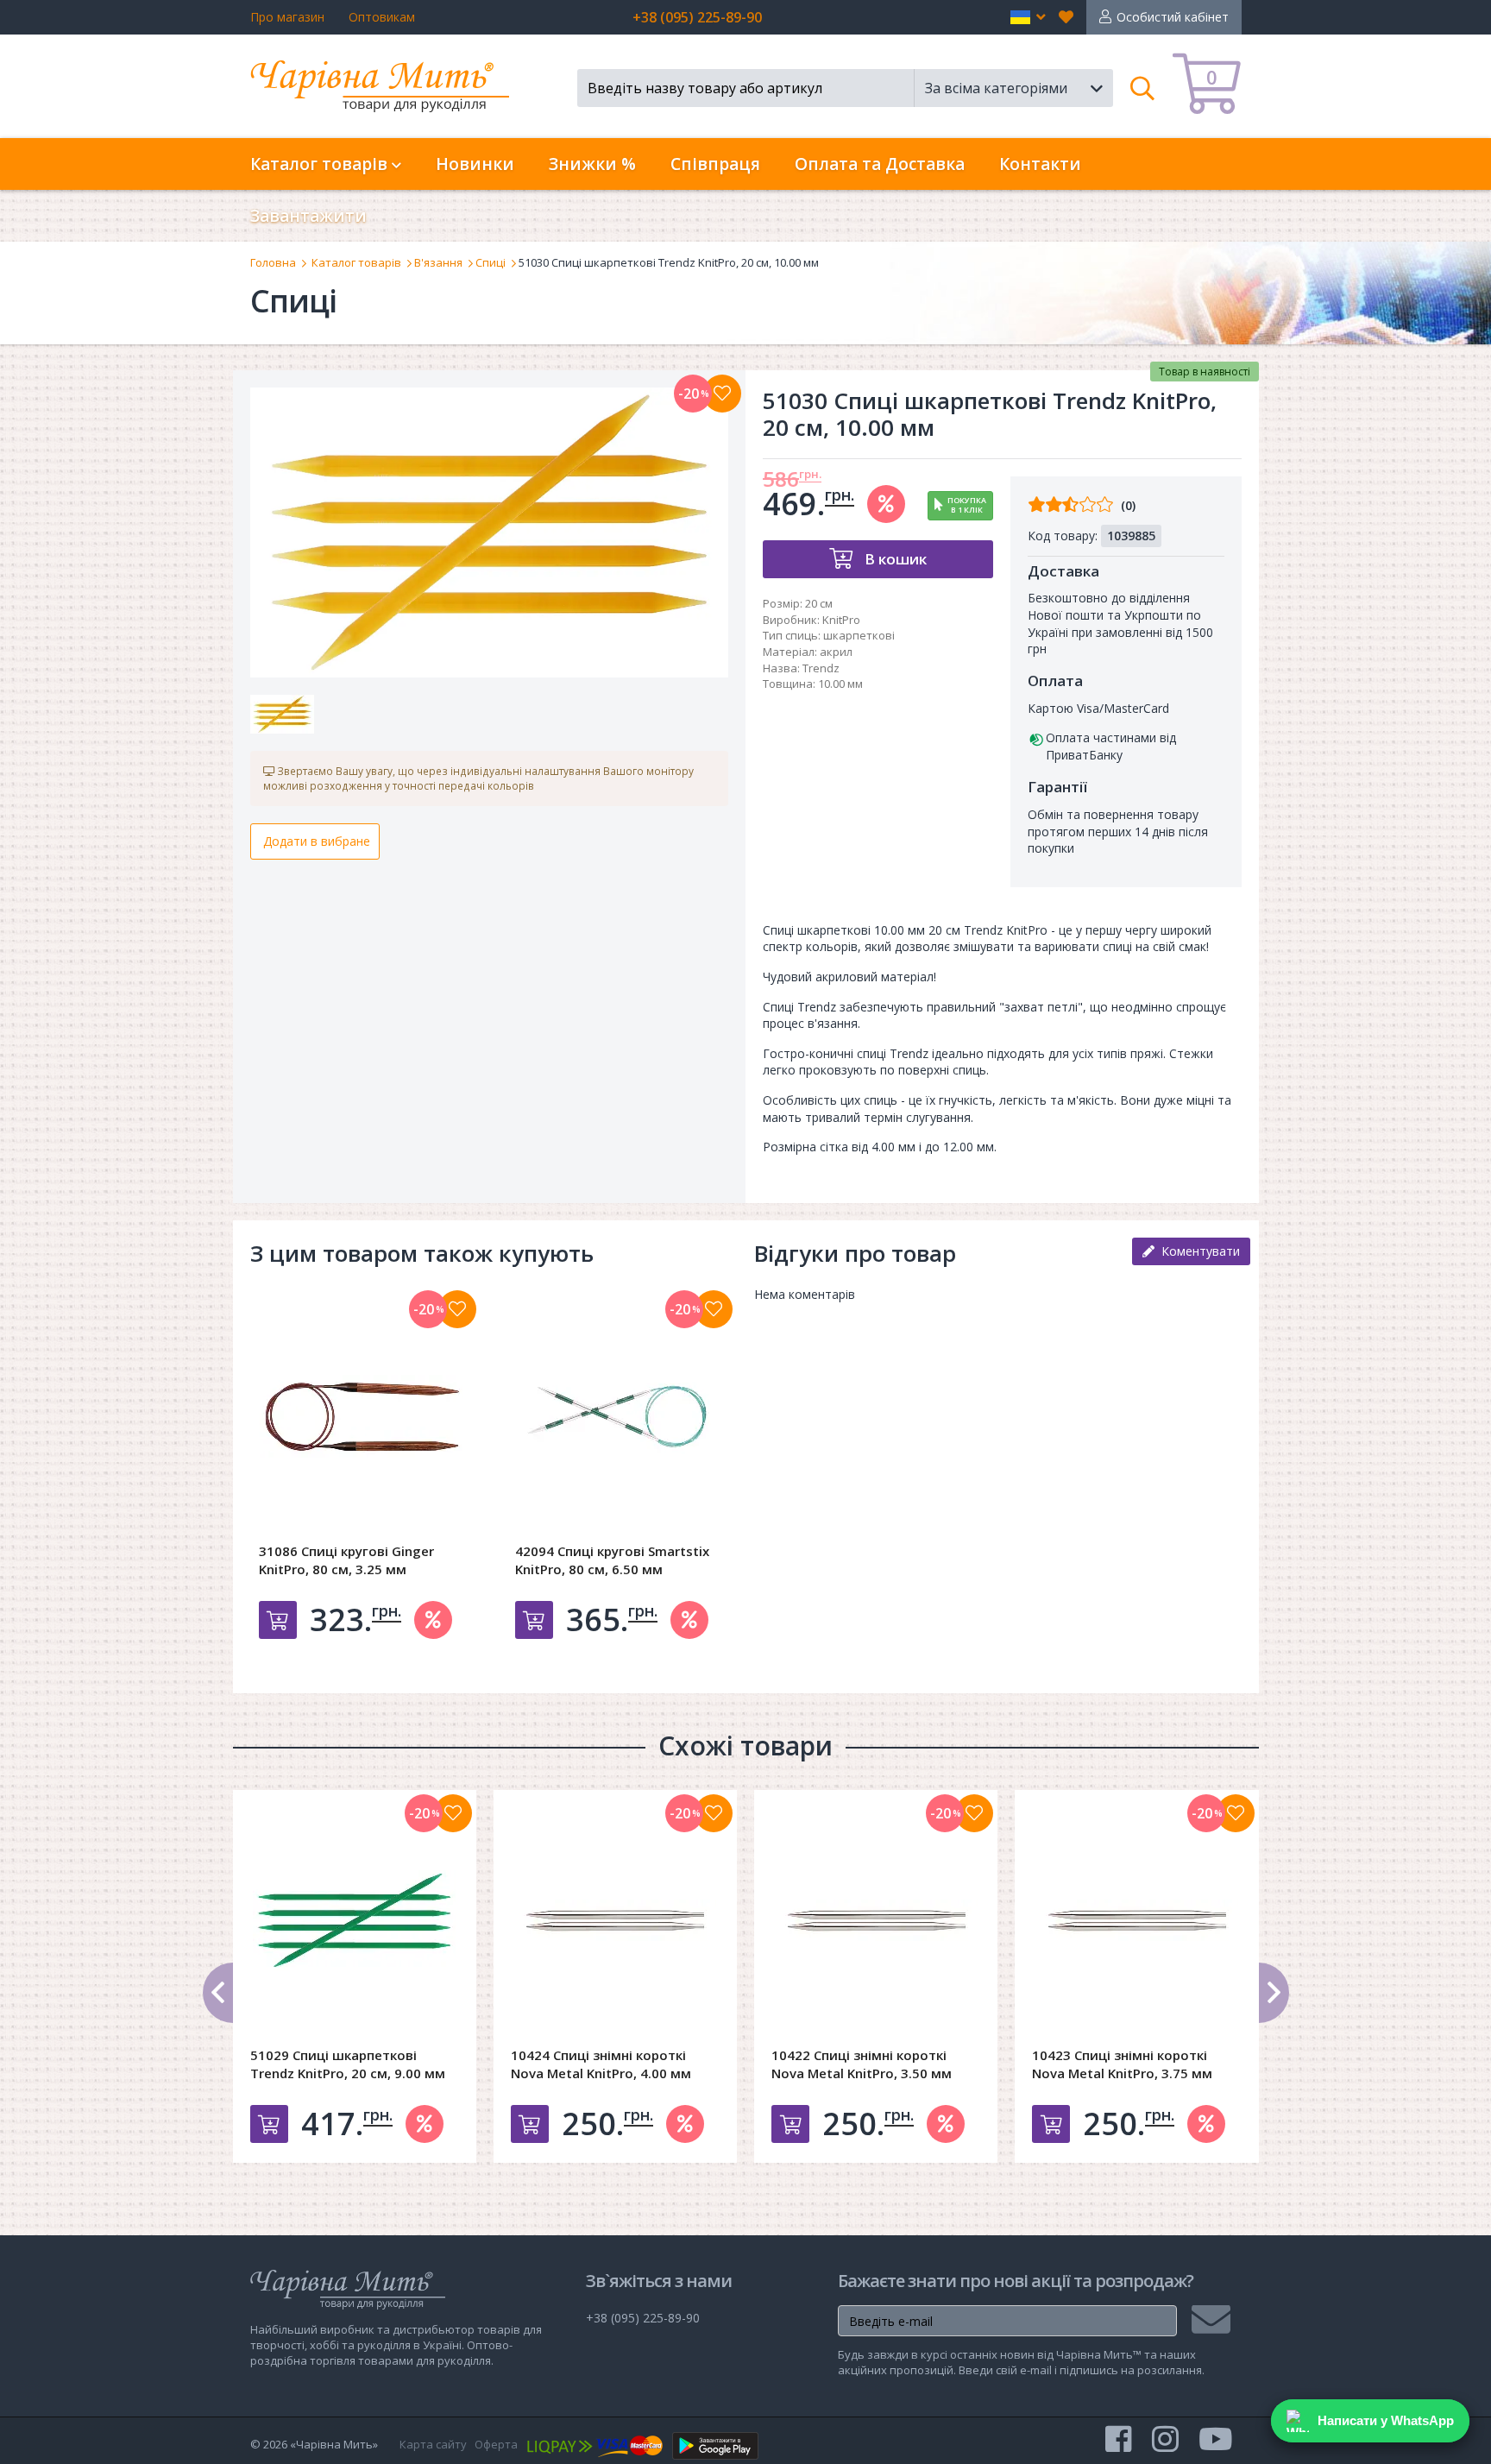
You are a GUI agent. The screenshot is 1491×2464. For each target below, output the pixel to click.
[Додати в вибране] (722, 394)
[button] (1028, 17)
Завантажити (308, 216)
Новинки (475, 164)
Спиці (491, 262)
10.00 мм (840, 684)
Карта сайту (433, 2444)
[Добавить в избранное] (457, 1309)
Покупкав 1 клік (967, 505)
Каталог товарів (356, 262)
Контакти (1040, 164)
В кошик (894, 559)
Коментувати (1197, 1251)
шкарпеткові (859, 635)
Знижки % (592, 164)
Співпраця (715, 164)
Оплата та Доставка (880, 164)
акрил (836, 652)
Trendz (821, 668)
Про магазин (287, 17)
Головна (273, 262)
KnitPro (841, 620)
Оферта (496, 2444)
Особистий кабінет (1173, 17)
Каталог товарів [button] (321, 164)
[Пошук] (1143, 88)
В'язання (438, 262)
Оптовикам (382, 17)
